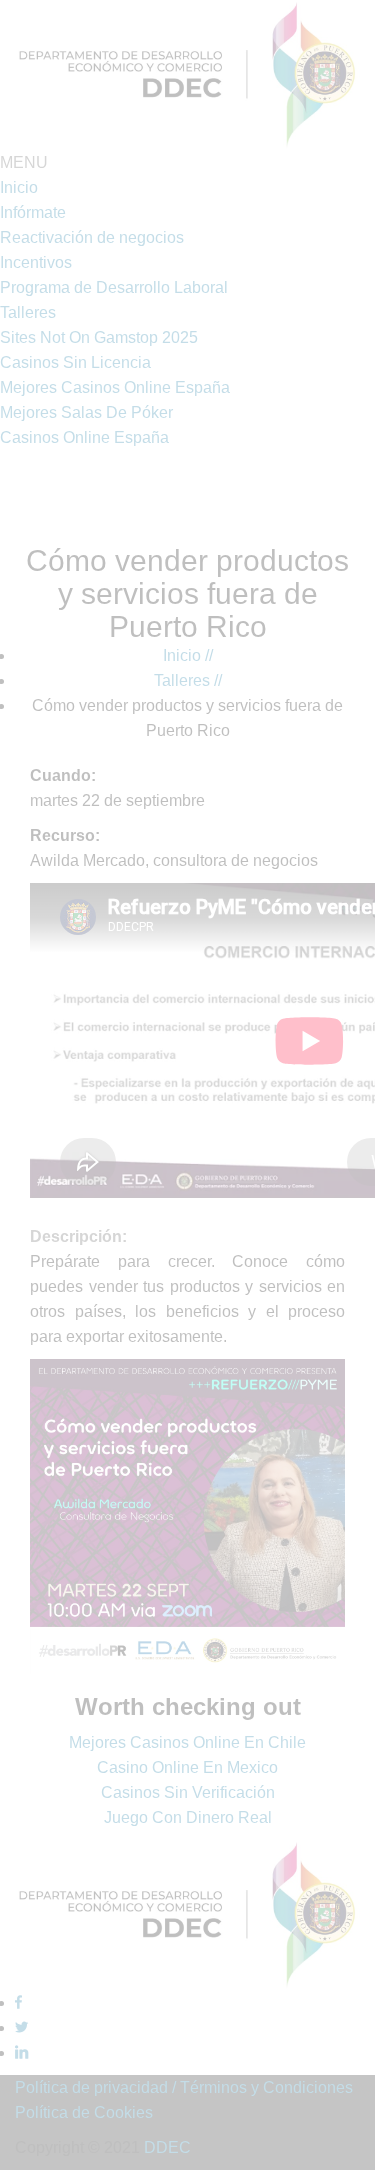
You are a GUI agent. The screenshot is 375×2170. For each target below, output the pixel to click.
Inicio (188, 655)
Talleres (188, 680)
